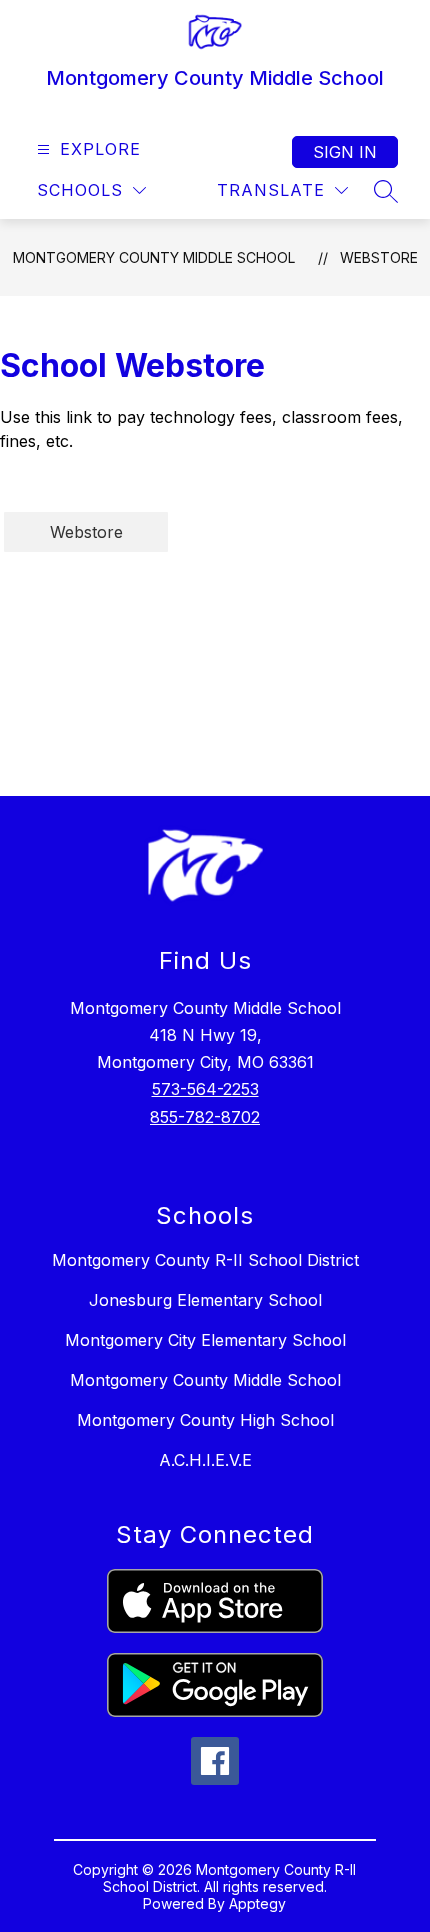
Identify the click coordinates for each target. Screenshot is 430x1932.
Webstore (379, 257)
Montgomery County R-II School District (205, 1260)
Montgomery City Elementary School (205, 1340)
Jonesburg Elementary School (205, 1300)
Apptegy (257, 1903)
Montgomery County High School (205, 1420)
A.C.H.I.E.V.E (205, 1460)
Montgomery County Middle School (154, 257)
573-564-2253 (205, 1089)
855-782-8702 (205, 1117)
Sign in (345, 152)
